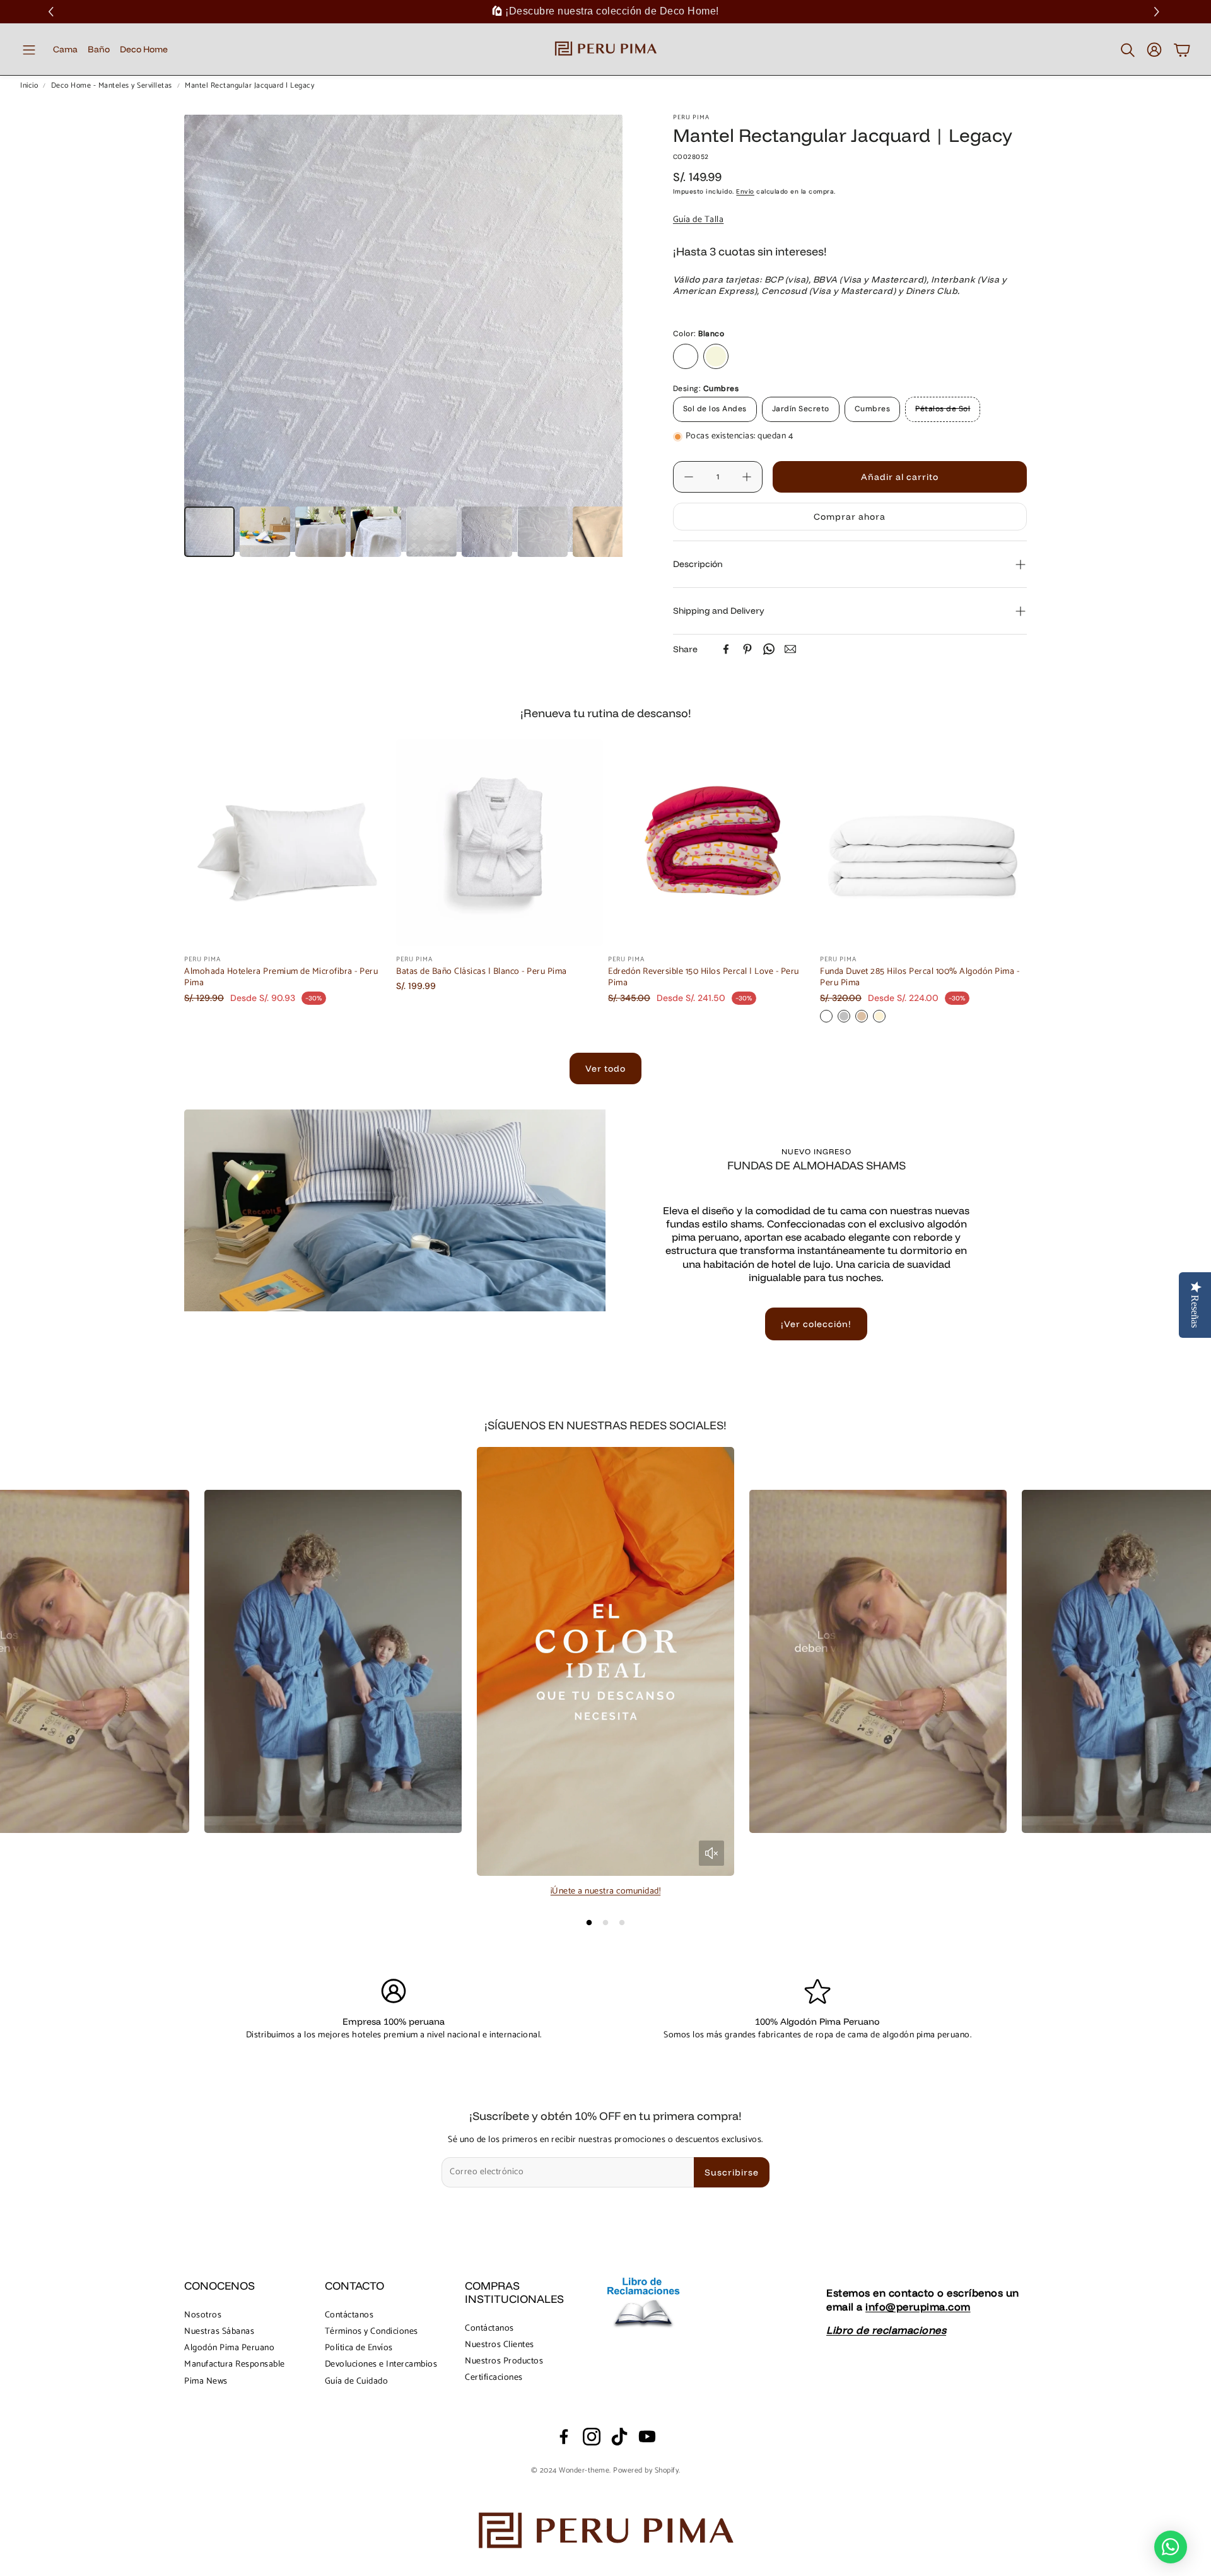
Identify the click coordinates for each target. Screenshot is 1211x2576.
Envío (745, 191)
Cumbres (873, 409)
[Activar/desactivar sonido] (711, 1853)
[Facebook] (726, 649)
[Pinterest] (747, 649)
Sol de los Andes (715, 409)
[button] (1158, 12)
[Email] (790, 649)
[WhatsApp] (769, 649)
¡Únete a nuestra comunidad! (606, 1891)
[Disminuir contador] (689, 477)
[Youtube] (647, 2437)
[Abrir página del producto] (288, 843)
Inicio (29, 86)
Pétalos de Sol (943, 409)
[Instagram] (592, 2437)
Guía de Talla (699, 220)
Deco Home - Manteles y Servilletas (112, 86)
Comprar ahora (850, 517)
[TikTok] (619, 2437)
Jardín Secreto (801, 409)
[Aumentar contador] (747, 477)
